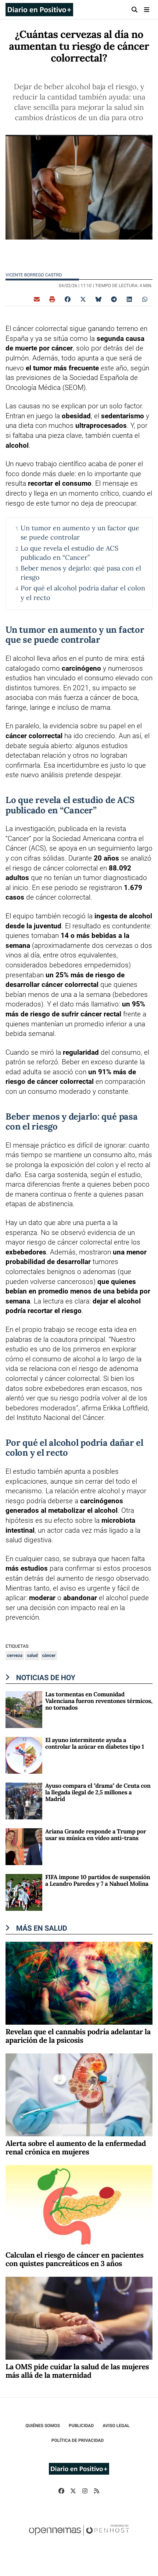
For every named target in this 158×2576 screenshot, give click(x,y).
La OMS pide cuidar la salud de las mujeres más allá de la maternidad (77, 2371)
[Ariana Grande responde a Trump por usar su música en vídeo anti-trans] (24, 1846)
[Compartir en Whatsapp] (145, 299)
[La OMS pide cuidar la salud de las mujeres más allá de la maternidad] (79, 2317)
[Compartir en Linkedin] (129, 299)
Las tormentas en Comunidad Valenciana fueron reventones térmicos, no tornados (99, 1701)
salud (32, 1655)
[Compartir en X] (83, 299)
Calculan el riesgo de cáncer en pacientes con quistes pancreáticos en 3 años (75, 2259)
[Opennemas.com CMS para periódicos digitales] (79, 2538)
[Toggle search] (135, 10)
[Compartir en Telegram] (114, 299)
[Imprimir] (52, 299)
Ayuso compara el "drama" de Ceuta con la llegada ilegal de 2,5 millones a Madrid (98, 1793)
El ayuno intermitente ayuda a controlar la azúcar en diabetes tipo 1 (95, 1743)
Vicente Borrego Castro (34, 275)
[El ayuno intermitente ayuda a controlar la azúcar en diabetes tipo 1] (24, 1755)
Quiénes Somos (43, 2426)
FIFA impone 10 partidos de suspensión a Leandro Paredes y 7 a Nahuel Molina (98, 1881)
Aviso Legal (116, 2426)
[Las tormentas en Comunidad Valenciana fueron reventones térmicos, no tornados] (24, 1709)
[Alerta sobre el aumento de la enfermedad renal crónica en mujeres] (79, 2094)
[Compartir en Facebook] (68, 299)
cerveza (15, 1655)
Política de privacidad (78, 2440)
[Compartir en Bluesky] (98, 299)
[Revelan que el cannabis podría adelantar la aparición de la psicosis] (79, 1982)
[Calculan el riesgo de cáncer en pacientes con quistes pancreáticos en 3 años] (79, 2206)
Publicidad (81, 2426)
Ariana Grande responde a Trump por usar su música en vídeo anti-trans (96, 1835)
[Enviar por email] (37, 299)
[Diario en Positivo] (39, 10)
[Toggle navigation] (146, 10)
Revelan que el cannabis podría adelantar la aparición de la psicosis (78, 2036)
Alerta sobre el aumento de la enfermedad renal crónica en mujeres (76, 2148)
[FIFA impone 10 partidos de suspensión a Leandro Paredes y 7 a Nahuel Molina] (24, 1892)
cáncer (49, 1655)
